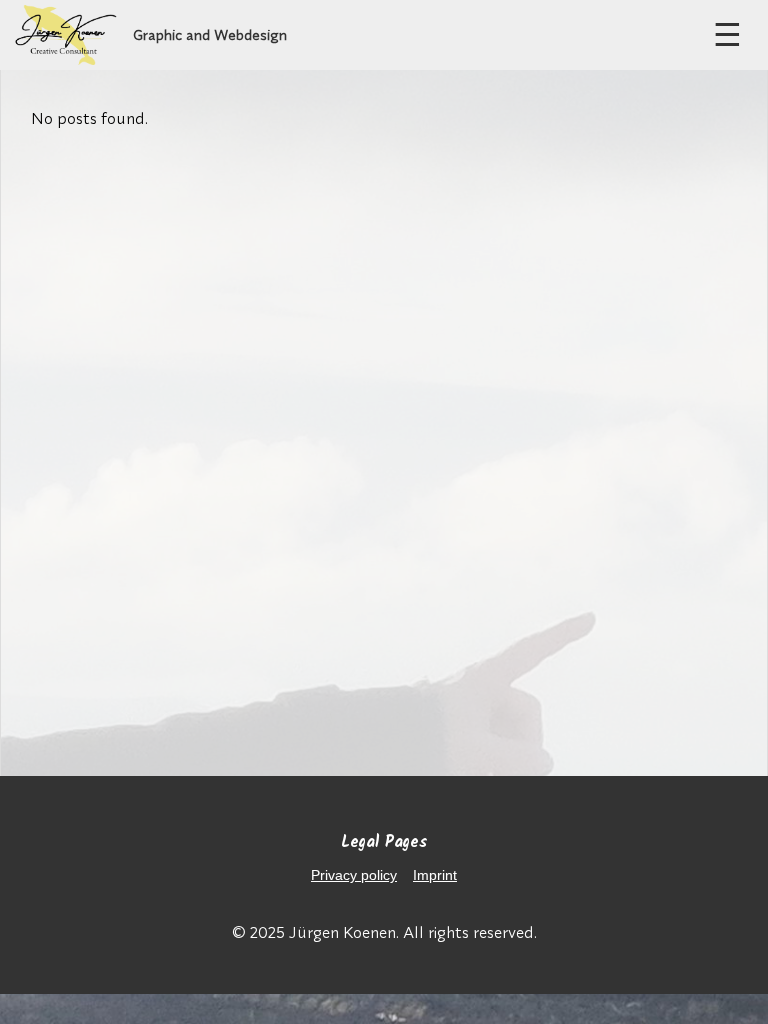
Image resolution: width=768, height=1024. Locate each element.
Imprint (435, 875)
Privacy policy (354, 875)
